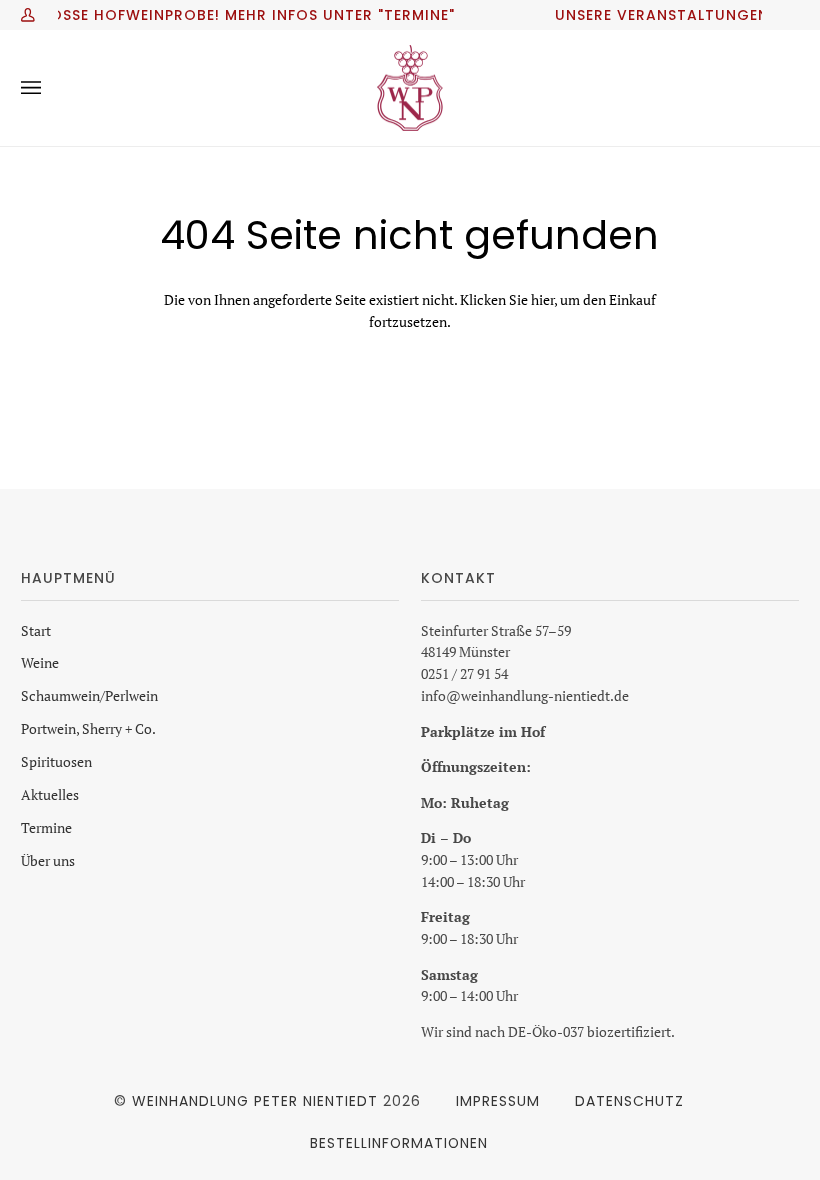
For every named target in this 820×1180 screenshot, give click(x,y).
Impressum (498, 1101)
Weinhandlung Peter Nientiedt (255, 1101)
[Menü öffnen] (51, 88)
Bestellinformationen (399, 1143)
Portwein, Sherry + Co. (88, 729)
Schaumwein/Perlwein (89, 696)
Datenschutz (629, 1101)
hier (542, 300)
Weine (40, 663)
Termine (46, 828)
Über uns (48, 861)
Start (36, 631)
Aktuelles (50, 795)
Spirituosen (56, 762)
